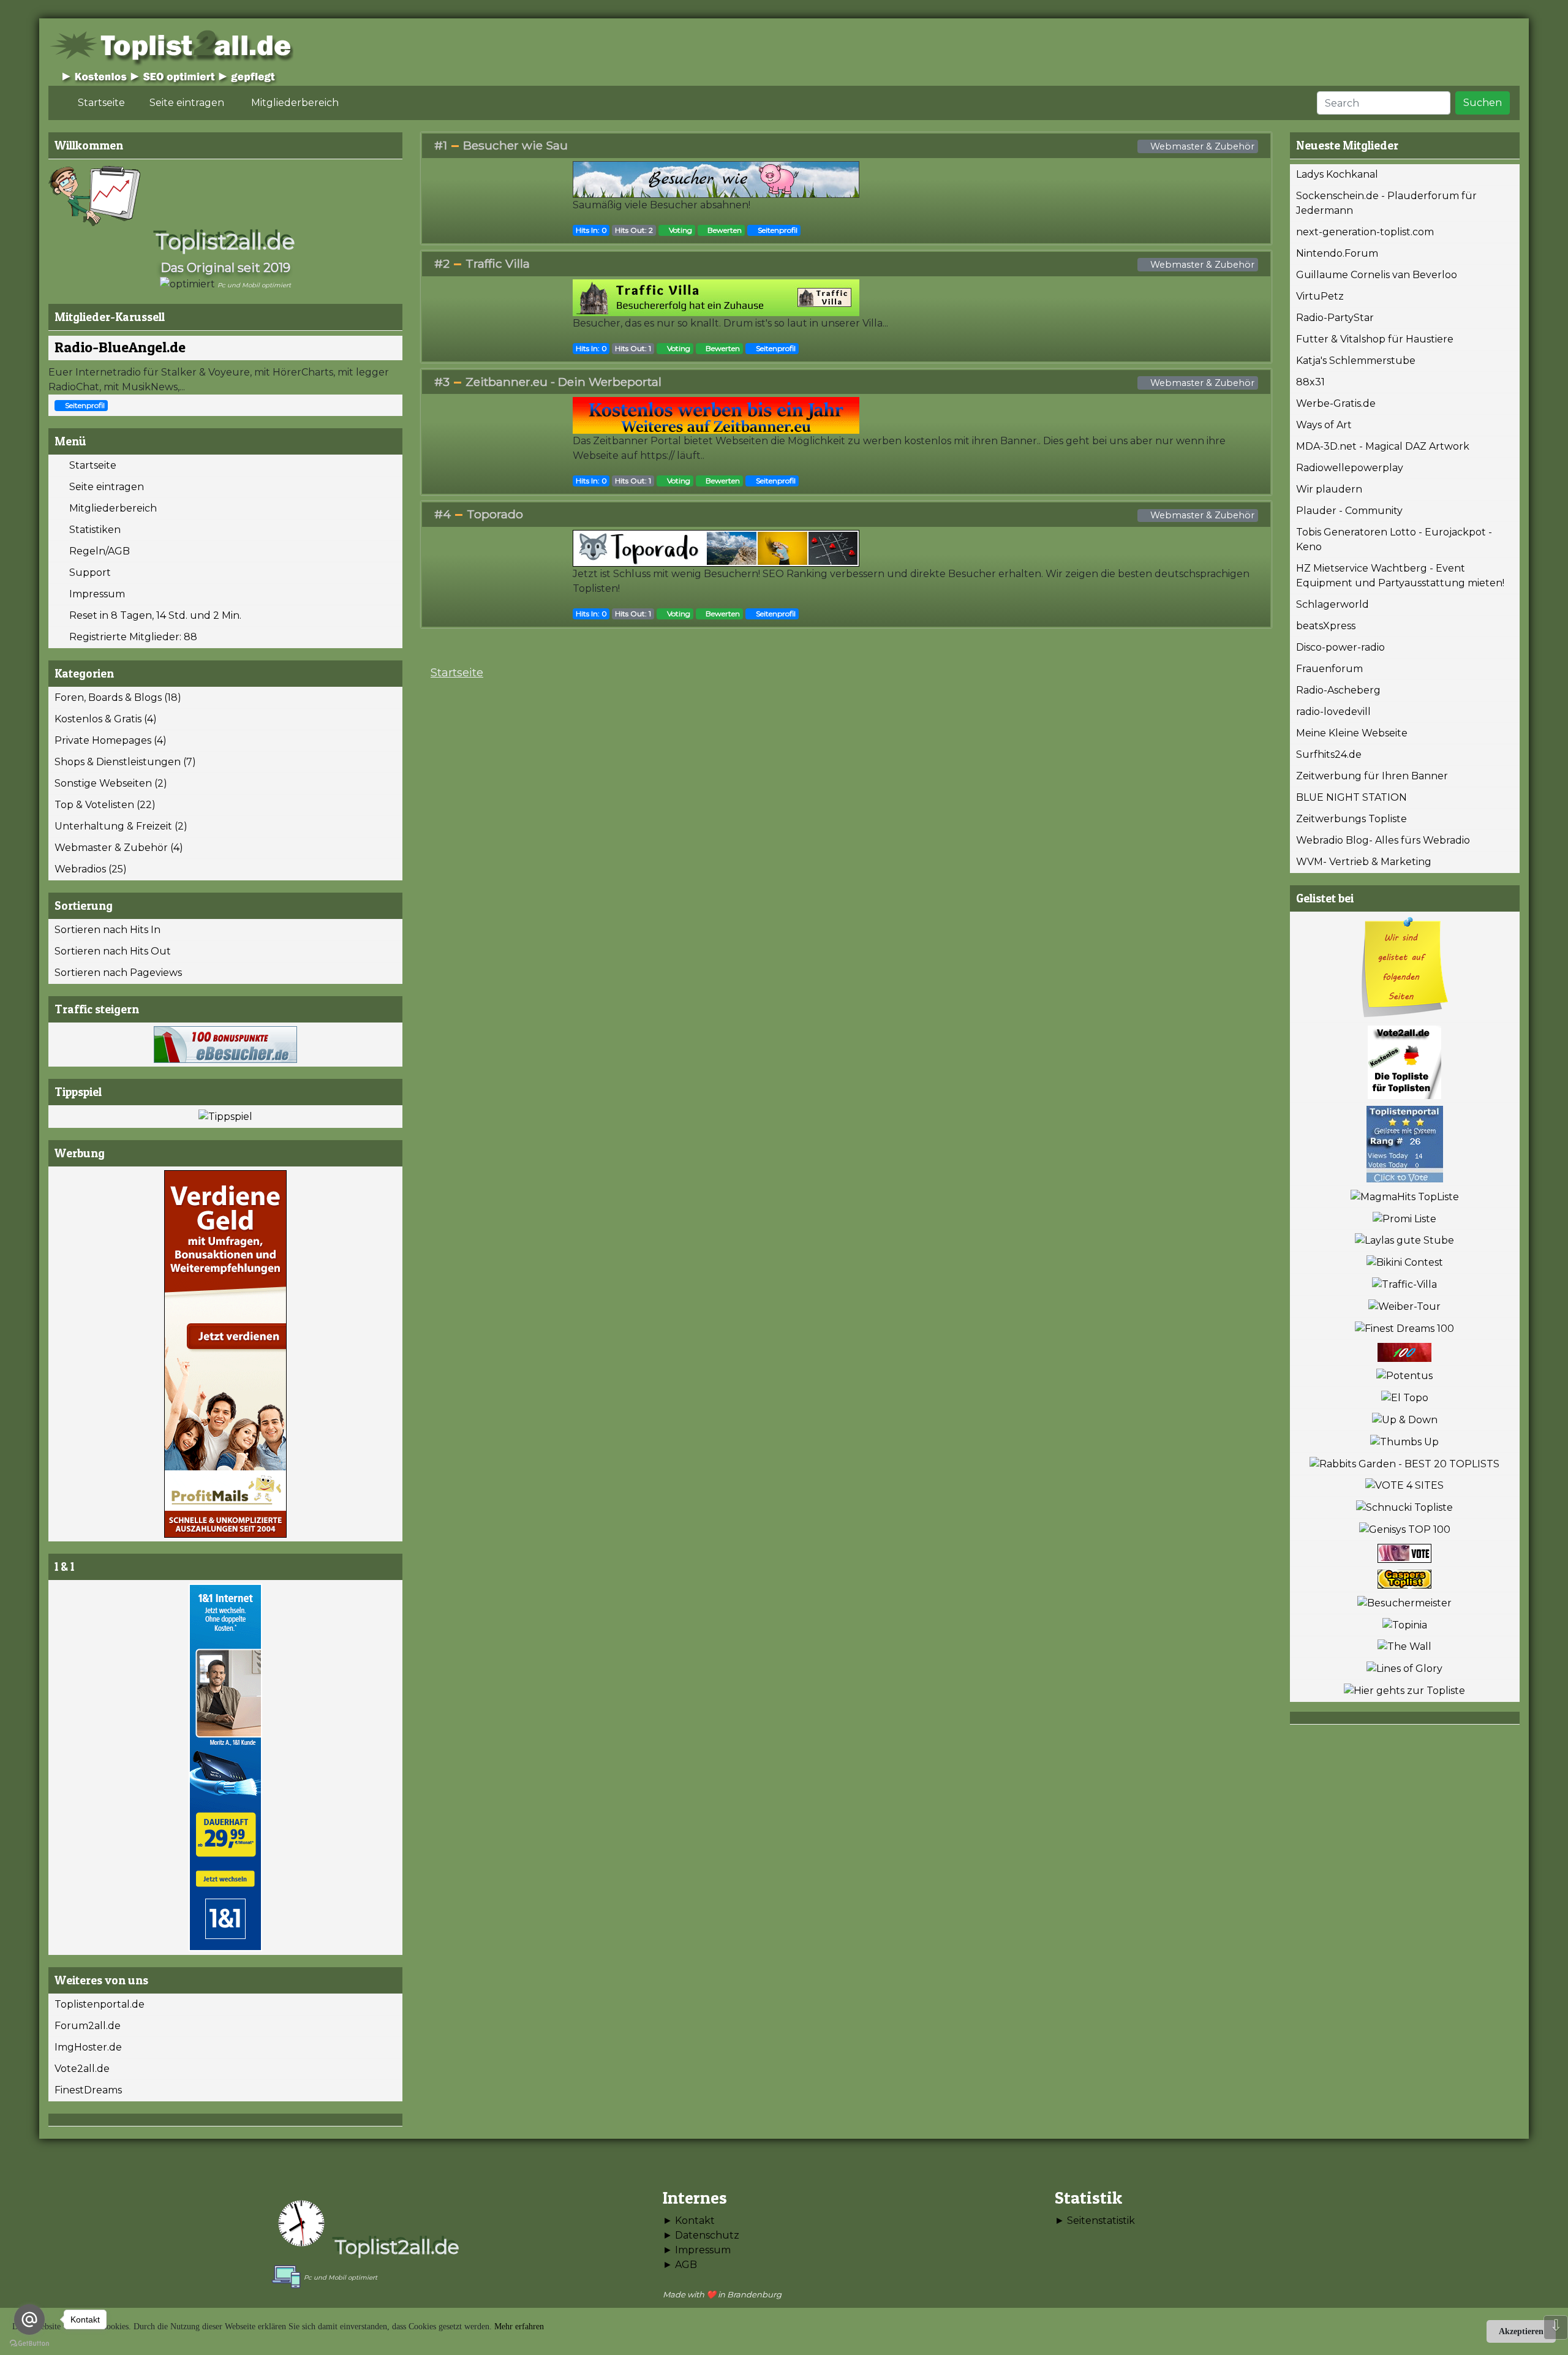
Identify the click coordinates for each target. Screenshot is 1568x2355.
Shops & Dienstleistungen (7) (125, 762)
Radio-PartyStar (1335, 318)
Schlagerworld (1332, 604)
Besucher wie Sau (515, 145)
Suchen (1483, 103)
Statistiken (91, 530)
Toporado (495, 514)
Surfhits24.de (1329, 754)
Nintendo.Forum (1337, 253)
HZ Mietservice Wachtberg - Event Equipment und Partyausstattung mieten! (1400, 576)
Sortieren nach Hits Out (113, 951)
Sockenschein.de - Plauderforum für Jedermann (1386, 203)
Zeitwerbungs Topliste (1351, 819)
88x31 (1310, 382)
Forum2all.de (88, 2026)
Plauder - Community (1349, 511)
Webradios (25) (91, 869)
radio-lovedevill (1333, 712)
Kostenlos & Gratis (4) (106, 719)
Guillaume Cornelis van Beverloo (1377, 275)
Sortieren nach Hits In (107, 930)
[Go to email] (29, 2319)
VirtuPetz (1320, 296)
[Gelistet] (1405, 967)
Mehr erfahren (519, 2327)
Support (86, 573)
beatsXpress (1326, 626)
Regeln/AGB (96, 551)
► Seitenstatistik (1095, 2221)
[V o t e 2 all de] (1405, 1063)
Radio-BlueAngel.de (120, 347)
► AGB (680, 2265)
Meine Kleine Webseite (1352, 733)
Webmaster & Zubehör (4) (119, 848)
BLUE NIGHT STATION (1351, 797)
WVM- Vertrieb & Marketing (1364, 862)
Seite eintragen (103, 487)
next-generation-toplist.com (1365, 232)
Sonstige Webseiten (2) (111, 783)
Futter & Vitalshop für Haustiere (1375, 339)
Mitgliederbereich (109, 508)
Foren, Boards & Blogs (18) (118, 697)
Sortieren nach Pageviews (118, 973)
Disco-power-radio (1340, 647)
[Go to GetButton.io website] (29, 2343)
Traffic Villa (498, 263)
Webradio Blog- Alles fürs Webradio (1383, 840)
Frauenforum (1329, 669)
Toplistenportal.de (100, 2004)
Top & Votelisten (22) (105, 805)
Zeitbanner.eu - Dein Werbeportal (563, 382)
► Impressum (697, 2250)
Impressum (93, 594)
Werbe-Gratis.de (1336, 403)
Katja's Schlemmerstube (1356, 361)
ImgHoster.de (88, 2047)
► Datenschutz (701, 2235)
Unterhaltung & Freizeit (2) (121, 826)
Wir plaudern (1329, 489)
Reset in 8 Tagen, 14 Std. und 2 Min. (152, 615)
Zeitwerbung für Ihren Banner (1372, 776)
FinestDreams (88, 2090)
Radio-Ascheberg (1338, 690)
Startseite (89, 465)
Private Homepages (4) (111, 740)
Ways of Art (1324, 425)
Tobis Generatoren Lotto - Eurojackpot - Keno (1394, 539)
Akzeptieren (1521, 2331)
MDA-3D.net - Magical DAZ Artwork (1383, 446)
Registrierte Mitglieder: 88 (130, 637)
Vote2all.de (82, 2069)
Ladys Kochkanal (1337, 174)
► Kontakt (689, 2221)
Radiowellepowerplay (1350, 468)
